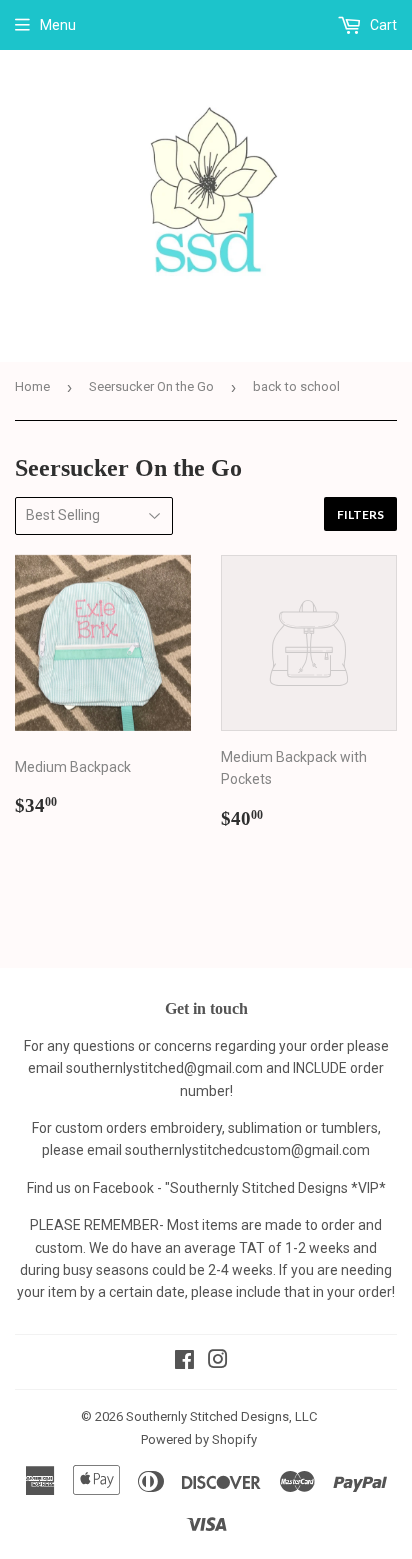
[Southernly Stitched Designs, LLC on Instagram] (218, 1362)
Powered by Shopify (199, 1439)
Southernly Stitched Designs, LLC (221, 1416)
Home (32, 386)
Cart (382, 25)
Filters (360, 514)
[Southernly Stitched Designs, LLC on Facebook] (184, 1362)
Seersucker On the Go (151, 386)
